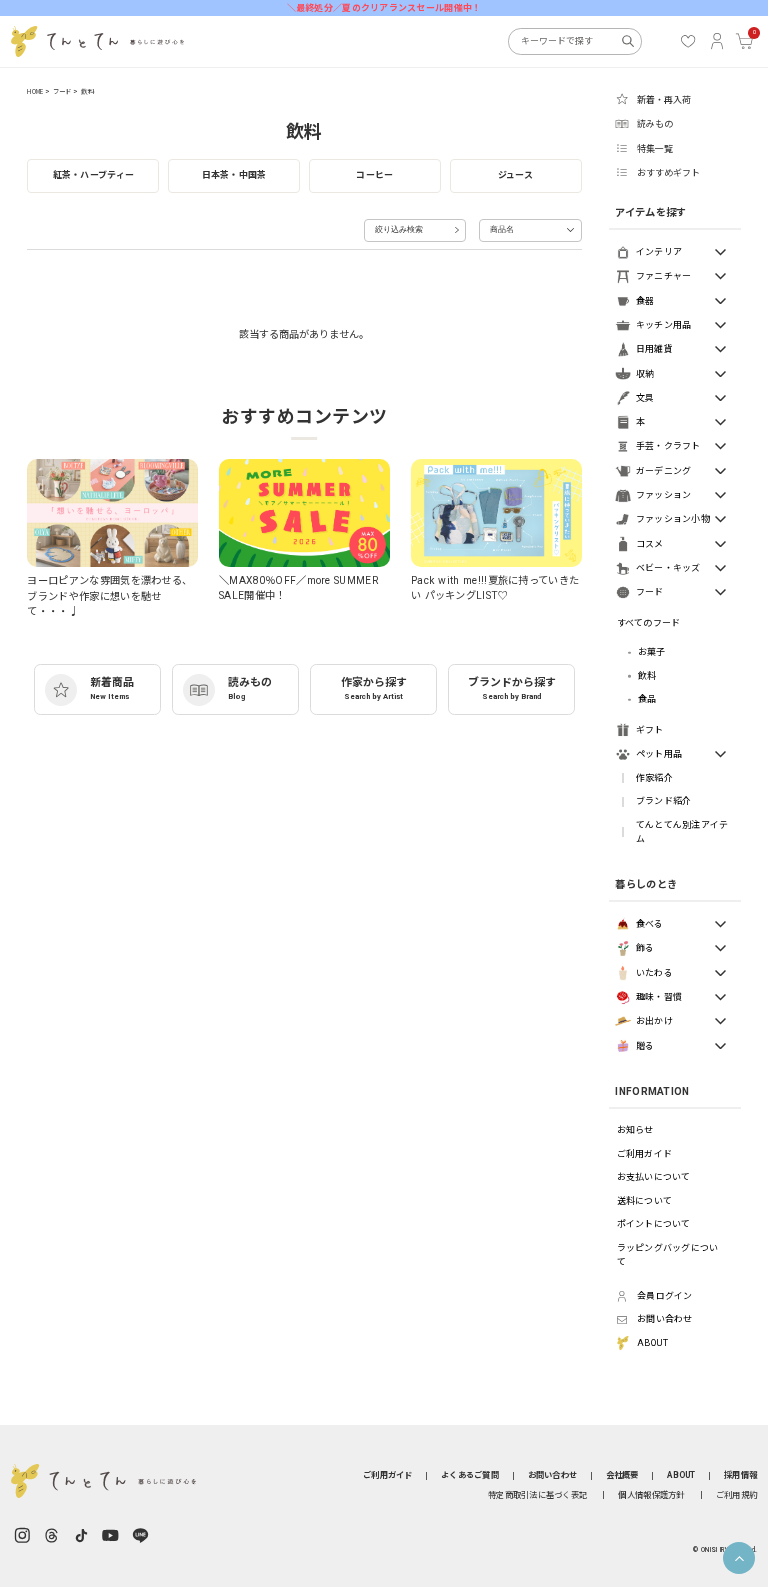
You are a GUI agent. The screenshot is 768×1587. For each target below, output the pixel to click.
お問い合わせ (553, 1475)
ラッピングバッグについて (668, 1255)
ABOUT (681, 1475)
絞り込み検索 (399, 229)
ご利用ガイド (645, 1154)
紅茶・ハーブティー (93, 175)
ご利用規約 (736, 1495)
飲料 (87, 92)
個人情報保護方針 (651, 1495)
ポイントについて (654, 1224)
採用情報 (740, 1475)
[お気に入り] (688, 41)
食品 (647, 699)
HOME (35, 92)
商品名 (502, 229)
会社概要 (622, 1475)
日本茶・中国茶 (234, 175)
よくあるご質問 (470, 1475)
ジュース (516, 175)
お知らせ (635, 1130)
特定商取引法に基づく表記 (537, 1495)
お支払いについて (654, 1177)
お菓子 (652, 652)
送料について (645, 1201)
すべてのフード (649, 623)
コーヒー (374, 175)
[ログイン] (717, 41)
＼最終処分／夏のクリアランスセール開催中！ (384, 8)
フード (62, 92)
